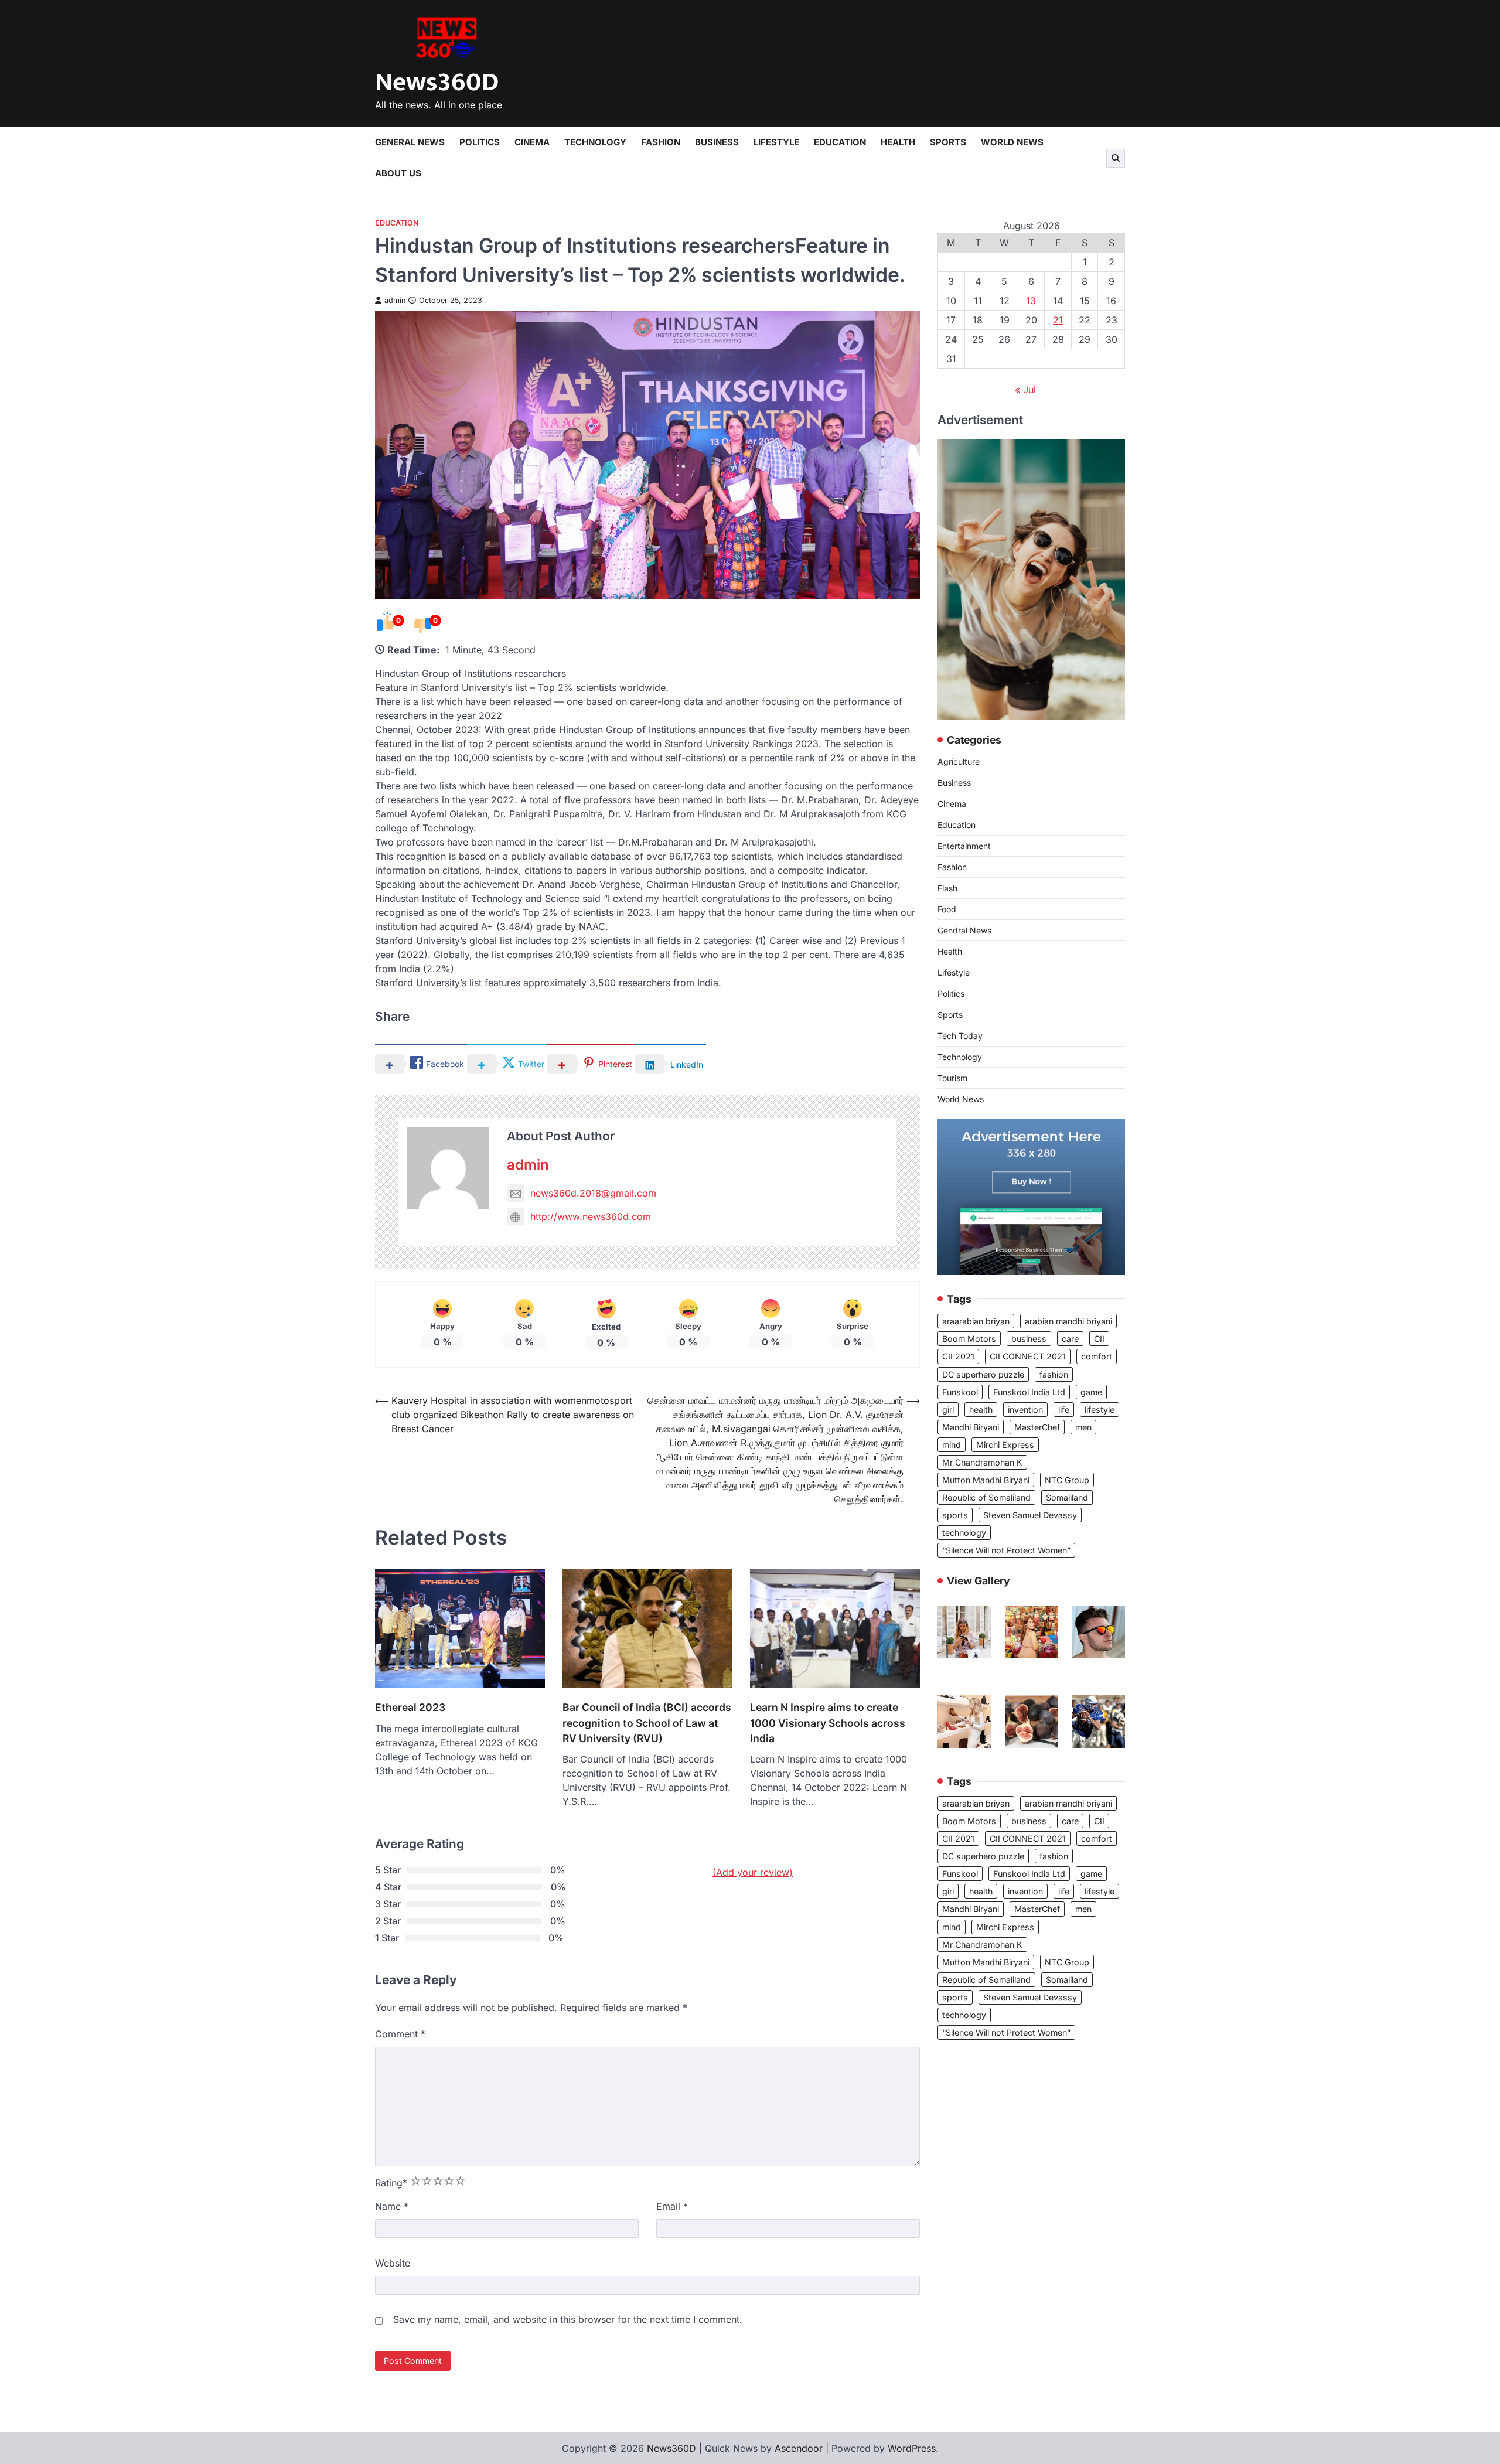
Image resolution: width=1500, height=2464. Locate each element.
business (1029, 1339)
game (1091, 1392)
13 (1031, 301)
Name (392, 2206)
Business (717, 142)
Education (840, 142)
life (1064, 1410)
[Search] (1116, 158)
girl (948, 1410)
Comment (400, 2034)
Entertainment (964, 846)
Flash (947, 888)
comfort (1097, 1356)
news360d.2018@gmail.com (593, 1193)
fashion (1054, 1374)
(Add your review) (753, 1872)
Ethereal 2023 (410, 1707)
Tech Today (960, 1036)
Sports (948, 142)
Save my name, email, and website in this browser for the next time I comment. (568, 2319)
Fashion (661, 142)
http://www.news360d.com (591, 1216)
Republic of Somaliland (986, 1497)
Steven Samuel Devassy (1030, 1515)
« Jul (1025, 390)
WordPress (912, 2448)
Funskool (960, 1392)
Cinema (532, 142)
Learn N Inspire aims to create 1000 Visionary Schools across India (828, 1723)
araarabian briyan (976, 1321)
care (1070, 1339)
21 (1058, 320)
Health (898, 142)
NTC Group (1067, 1480)
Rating (391, 2183)
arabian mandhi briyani (1068, 1321)
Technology (595, 142)
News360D (437, 82)
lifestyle (1100, 1410)
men (1083, 1427)
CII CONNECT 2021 (1028, 1356)
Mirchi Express (1005, 1445)
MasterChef (1037, 1427)
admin (395, 300)
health (981, 1410)
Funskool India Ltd (1029, 1392)
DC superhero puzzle (983, 1374)
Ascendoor (799, 2448)
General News (410, 142)
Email (672, 2206)
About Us (398, 173)
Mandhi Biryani (971, 1427)
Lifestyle (776, 142)
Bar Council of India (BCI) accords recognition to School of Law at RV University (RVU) (647, 1723)
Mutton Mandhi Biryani (986, 1480)
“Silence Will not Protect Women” (1006, 1550)
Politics (480, 142)
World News (1012, 142)
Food (947, 909)
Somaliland (1067, 1497)
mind (952, 1445)
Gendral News (964, 930)
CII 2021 (958, 1356)
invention (1025, 1410)
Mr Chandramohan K (982, 1462)
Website (393, 2263)
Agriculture (959, 761)
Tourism (952, 1078)
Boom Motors (969, 1339)
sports (955, 1515)
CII (1099, 1339)
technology (964, 1533)
